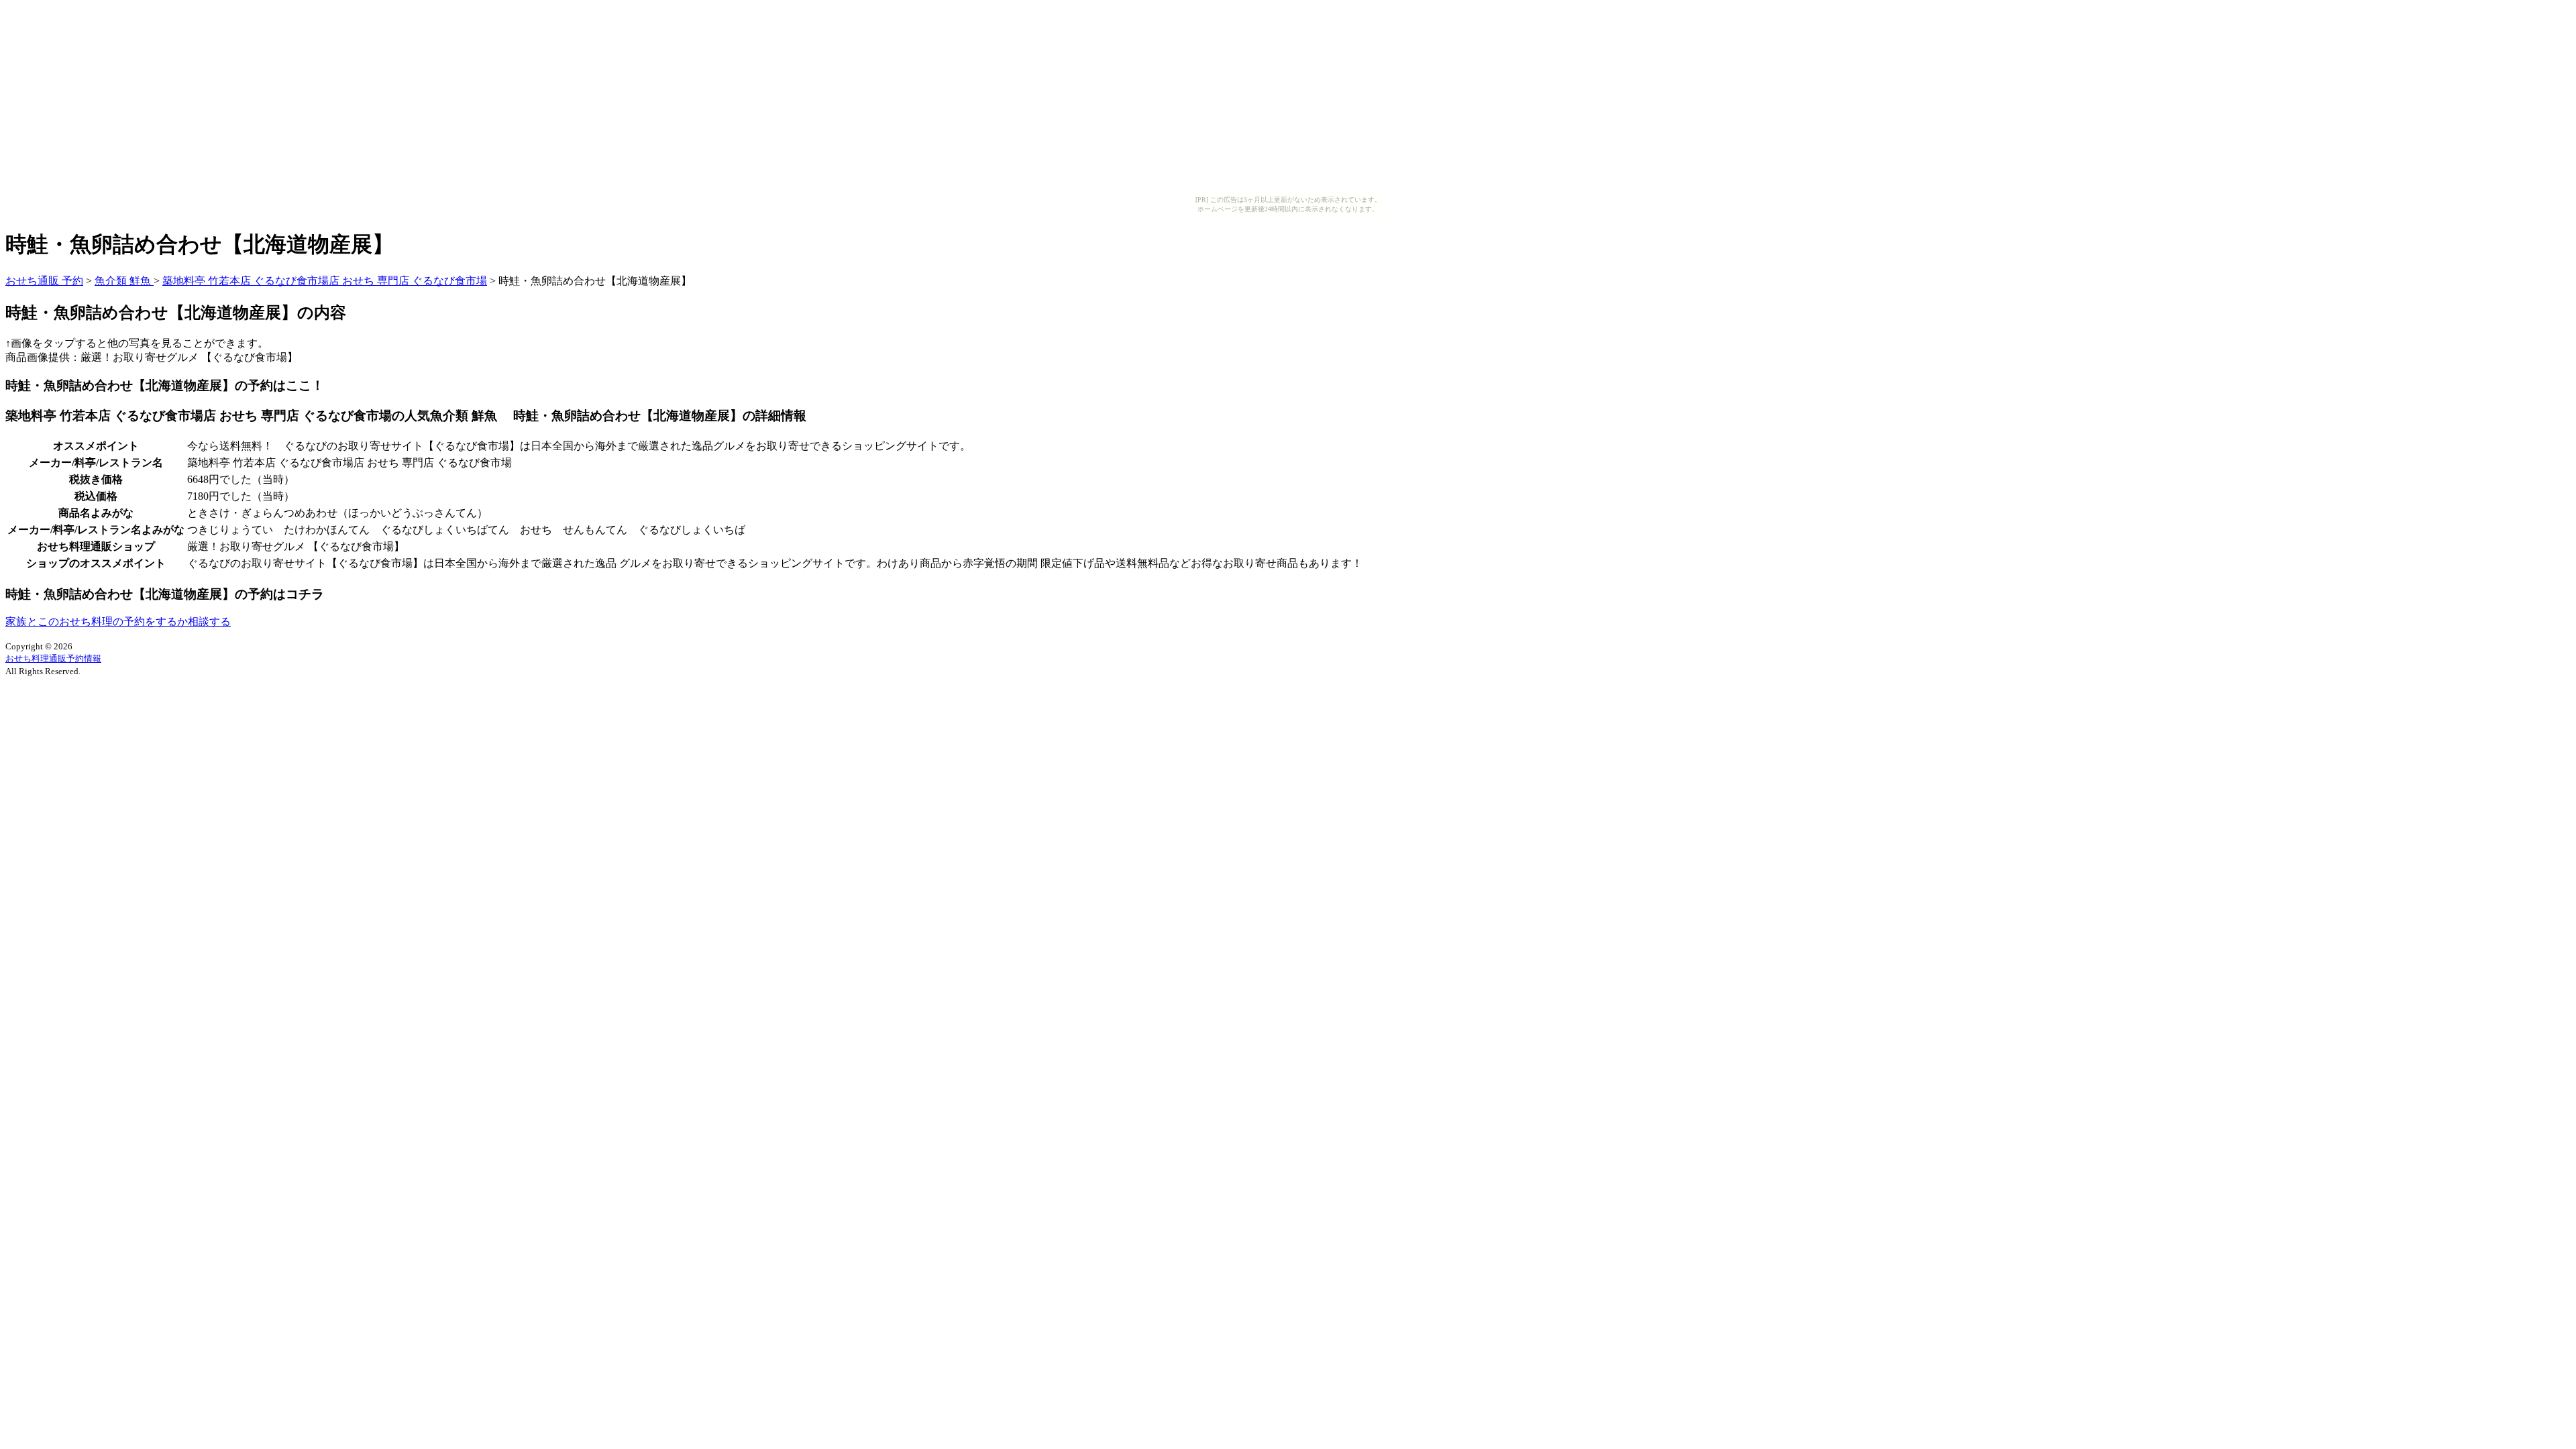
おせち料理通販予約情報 (53, 658)
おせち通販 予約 (44, 281)
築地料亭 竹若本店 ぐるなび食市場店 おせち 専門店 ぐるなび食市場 (325, 281)
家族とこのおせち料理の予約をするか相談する (118, 622)
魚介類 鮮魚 (124, 281)
